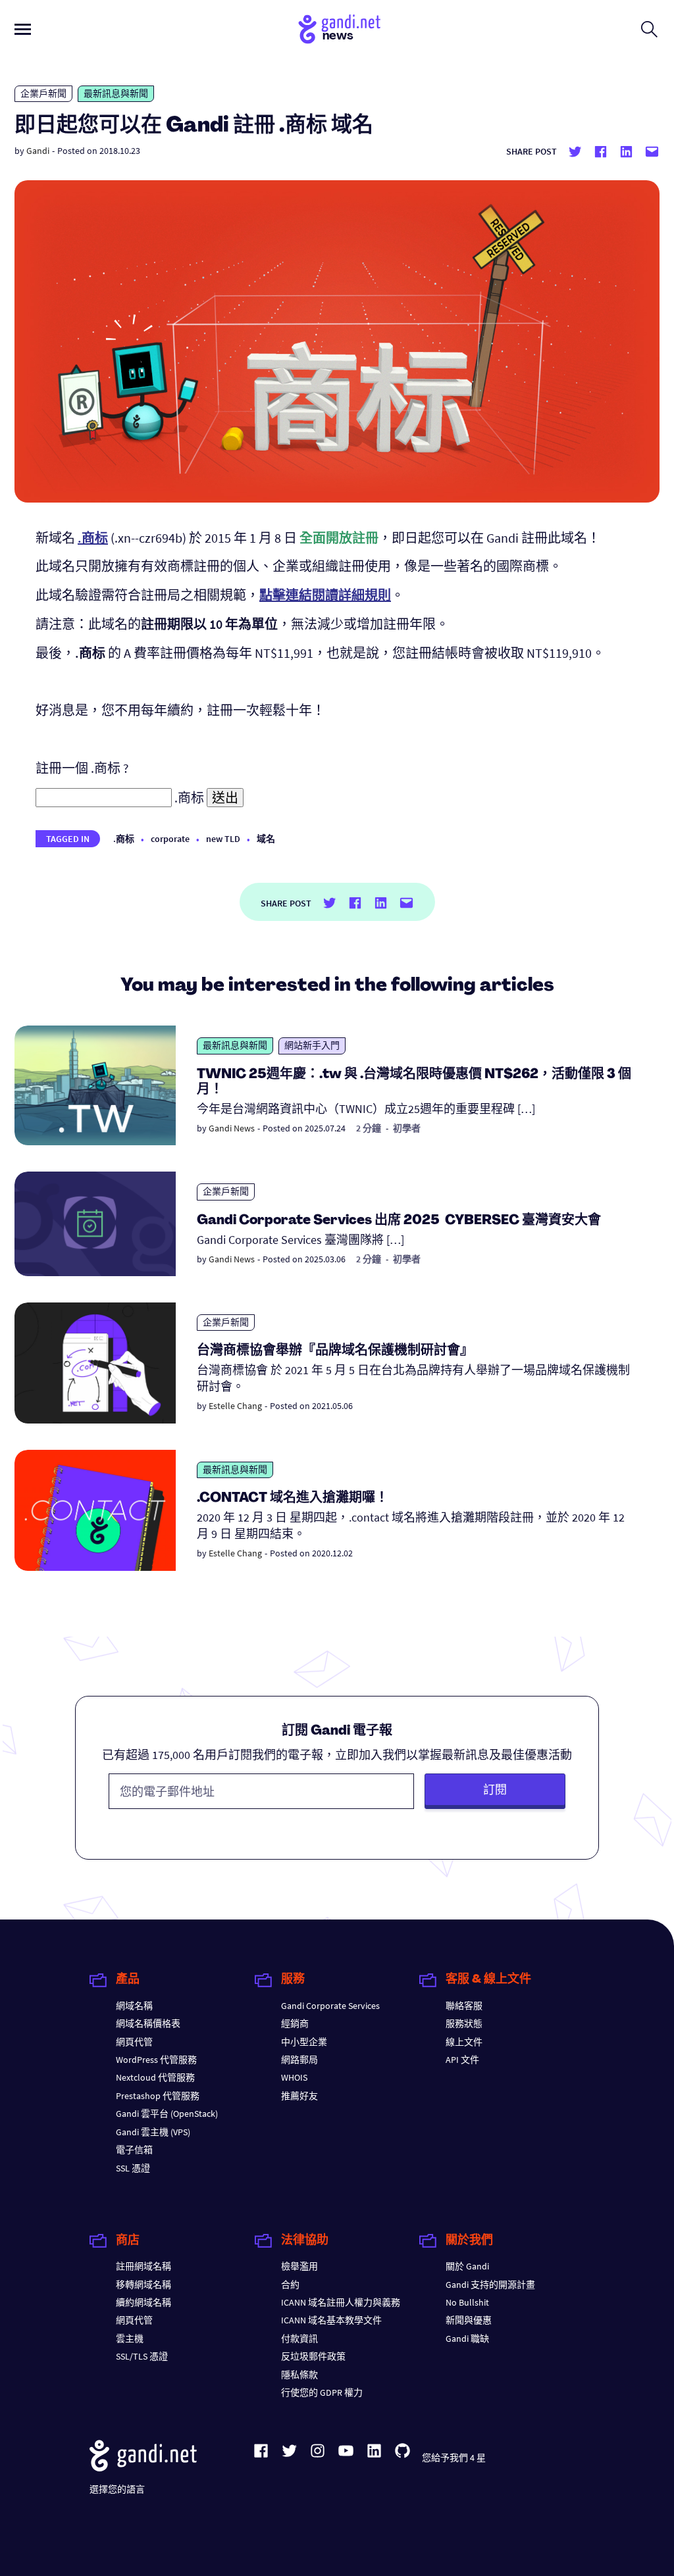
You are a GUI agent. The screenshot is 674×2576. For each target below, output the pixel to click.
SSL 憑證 (133, 2168)
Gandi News (232, 1128)
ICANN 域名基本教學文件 (331, 2320)
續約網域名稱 (143, 2302)
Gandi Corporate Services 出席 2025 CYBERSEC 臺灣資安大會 (399, 1221)
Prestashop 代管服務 (158, 2096)
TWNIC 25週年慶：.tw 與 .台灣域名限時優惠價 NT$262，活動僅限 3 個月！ (414, 1082)
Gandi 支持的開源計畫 (490, 2285)
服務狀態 (464, 2023)
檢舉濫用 (299, 2266)
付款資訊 (299, 2339)
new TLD (223, 839)
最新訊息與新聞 (116, 93)
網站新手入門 (312, 1045)
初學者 (407, 1128)
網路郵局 (299, 2060)
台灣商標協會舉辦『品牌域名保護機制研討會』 (335, 1351)
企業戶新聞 (43, 93)
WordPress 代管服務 (156, 2060)
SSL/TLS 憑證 (142, 2356)
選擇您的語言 (117, 2489)
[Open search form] (649, 29)
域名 (266, 839)
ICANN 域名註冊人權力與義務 (341, 2302)
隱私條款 (299, 2375)
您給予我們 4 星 (454, 2458)
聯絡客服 (464, 2006)
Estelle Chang (235, 1406)
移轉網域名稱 (143, 2285)
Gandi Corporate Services (330, 2006)
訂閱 (495, 1790)
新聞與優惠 (469, 2320)
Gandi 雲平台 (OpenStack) (167, 2114)
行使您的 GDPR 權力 (322, 2392)
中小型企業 (304, 2042)
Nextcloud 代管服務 (155, 2077)
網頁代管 (134, 2042)
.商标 (124, 839)
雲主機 (130, 2339)
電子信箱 (134, 2150)
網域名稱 (134, 2006)
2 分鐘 (369, 1128)
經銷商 (295, 2023)
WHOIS (294, 2077)
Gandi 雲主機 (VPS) (153, 2132)
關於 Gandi (467, 2266)
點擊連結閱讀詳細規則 (325, 595)
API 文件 (462, 2060)
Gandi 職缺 (467, 2339)
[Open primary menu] (23, 29)
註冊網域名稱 (143, 2266)
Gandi (38, 151)
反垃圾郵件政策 (313, 2356)
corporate (170, 839)
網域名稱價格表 (148, 2023)
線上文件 (464, 2042)
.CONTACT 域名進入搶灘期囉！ (293, 1499)
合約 (290, 2285)
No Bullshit (467, 2302)
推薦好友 (299, 2096)
